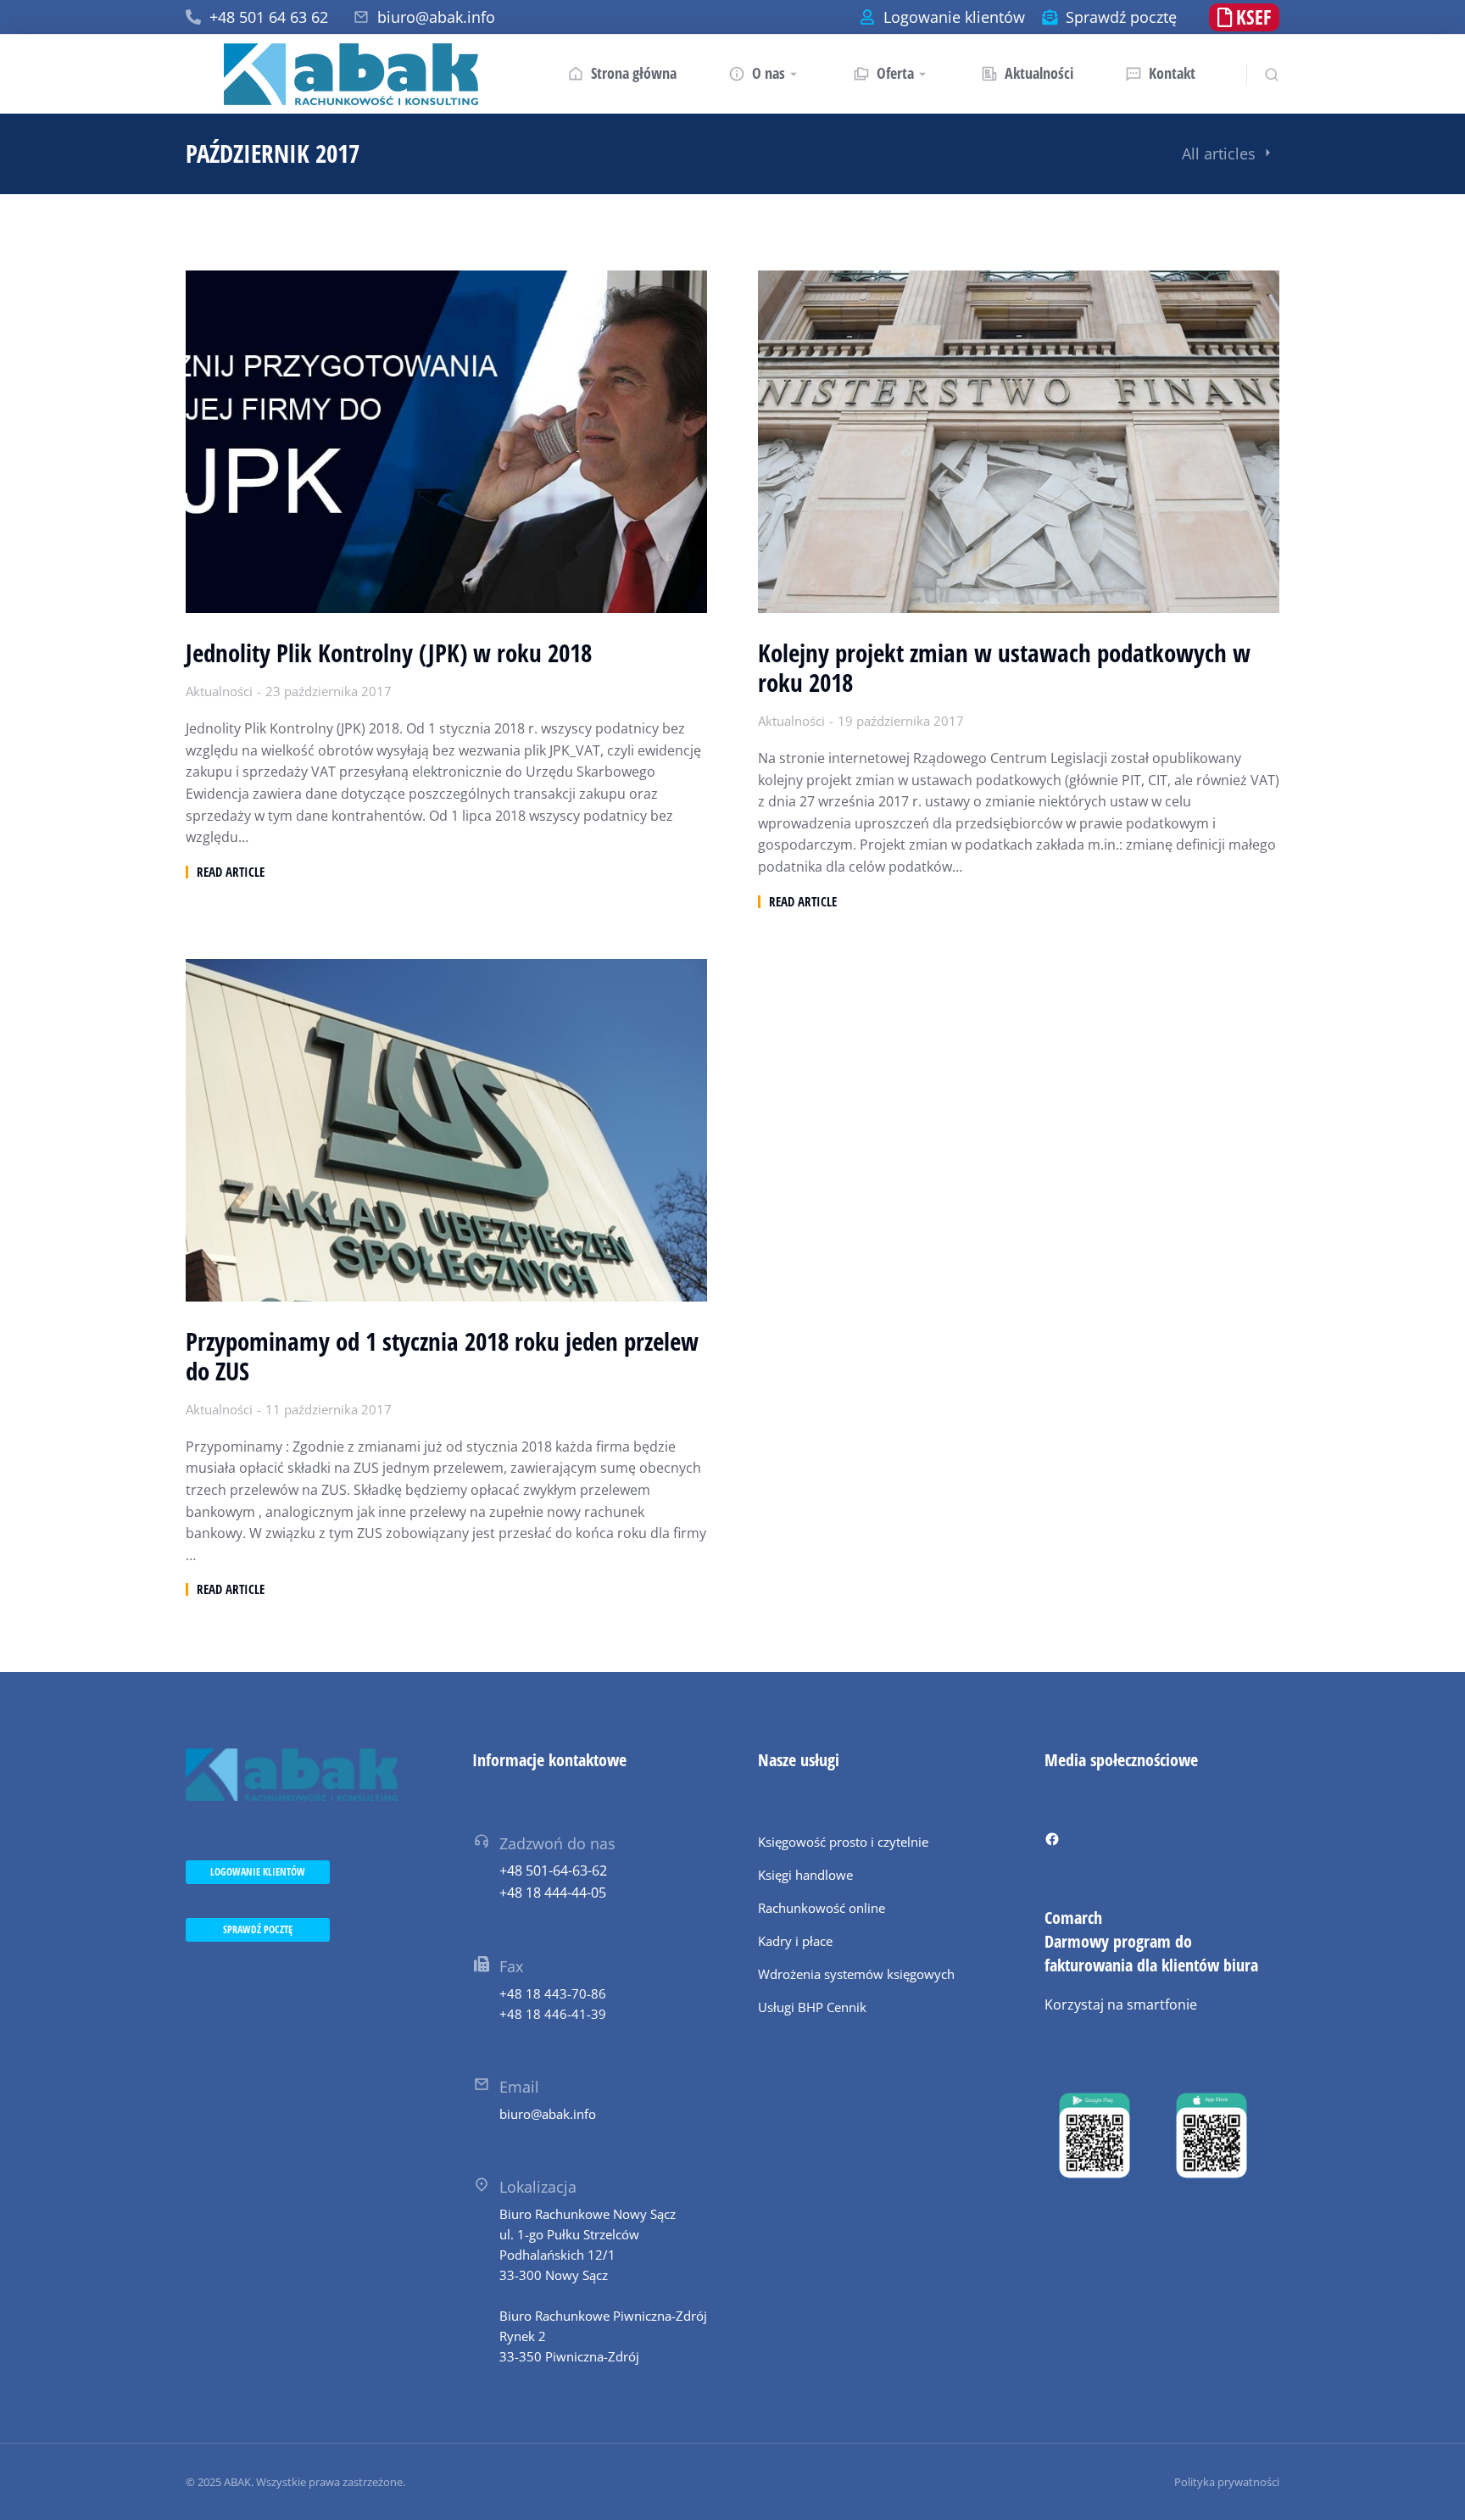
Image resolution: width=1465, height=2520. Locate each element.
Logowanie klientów (954, 17)
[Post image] (446, 442)
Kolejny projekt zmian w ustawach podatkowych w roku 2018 (1004, 668)
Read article (231, 872)
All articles (1219, 153)
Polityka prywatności (1227, 2482)
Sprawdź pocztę (1121, 17)
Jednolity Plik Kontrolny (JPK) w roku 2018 (389, 653)
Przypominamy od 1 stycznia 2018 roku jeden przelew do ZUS (442, 1357)
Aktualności (219, 691)
